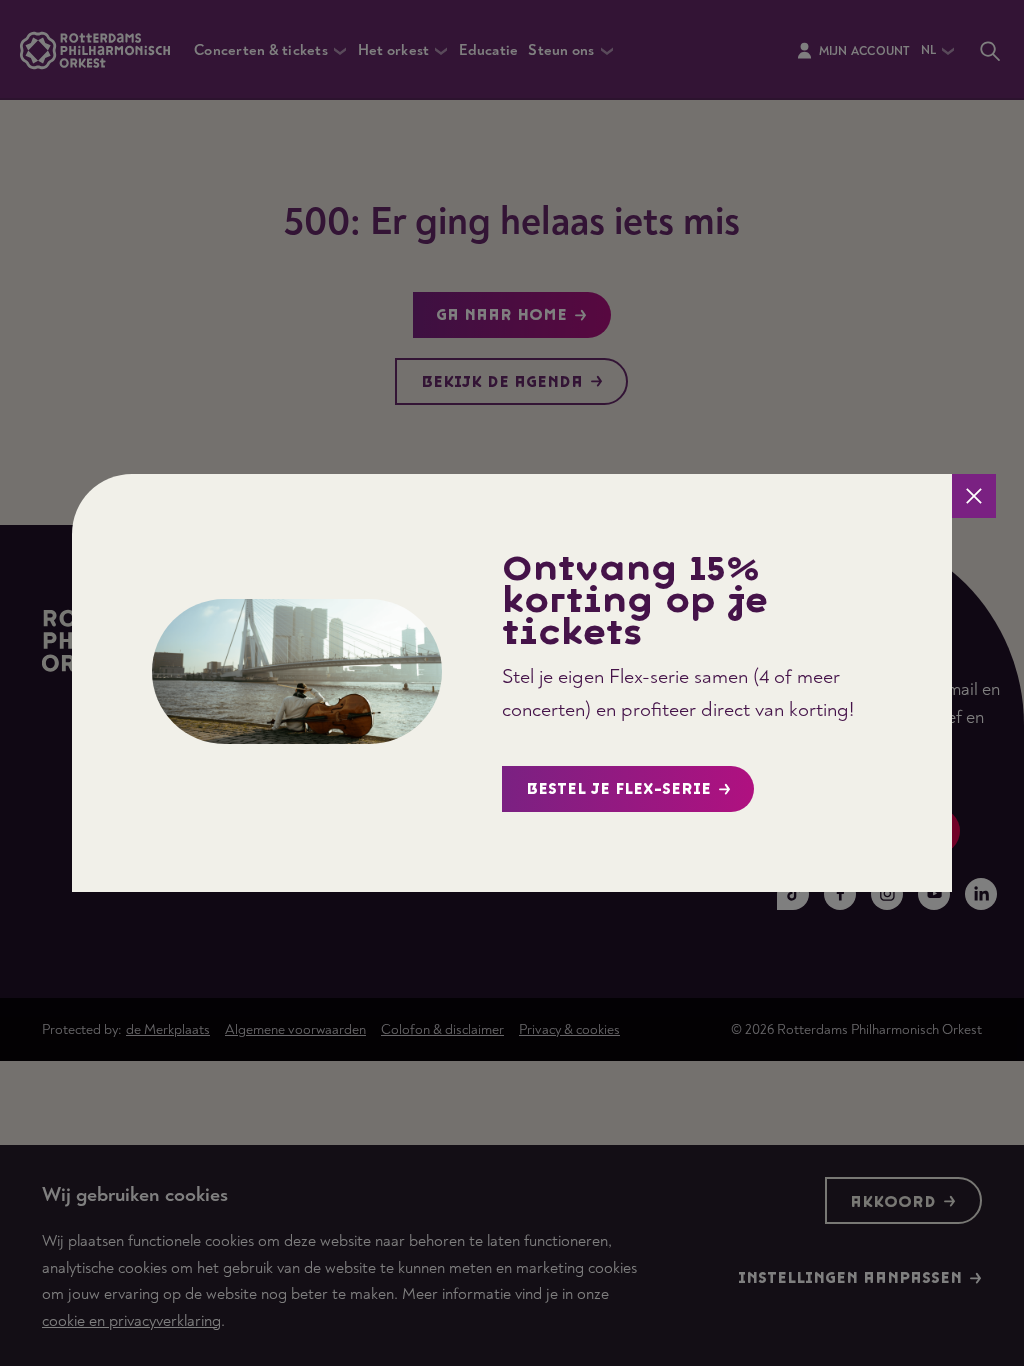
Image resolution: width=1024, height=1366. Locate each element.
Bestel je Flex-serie (618, 789)
